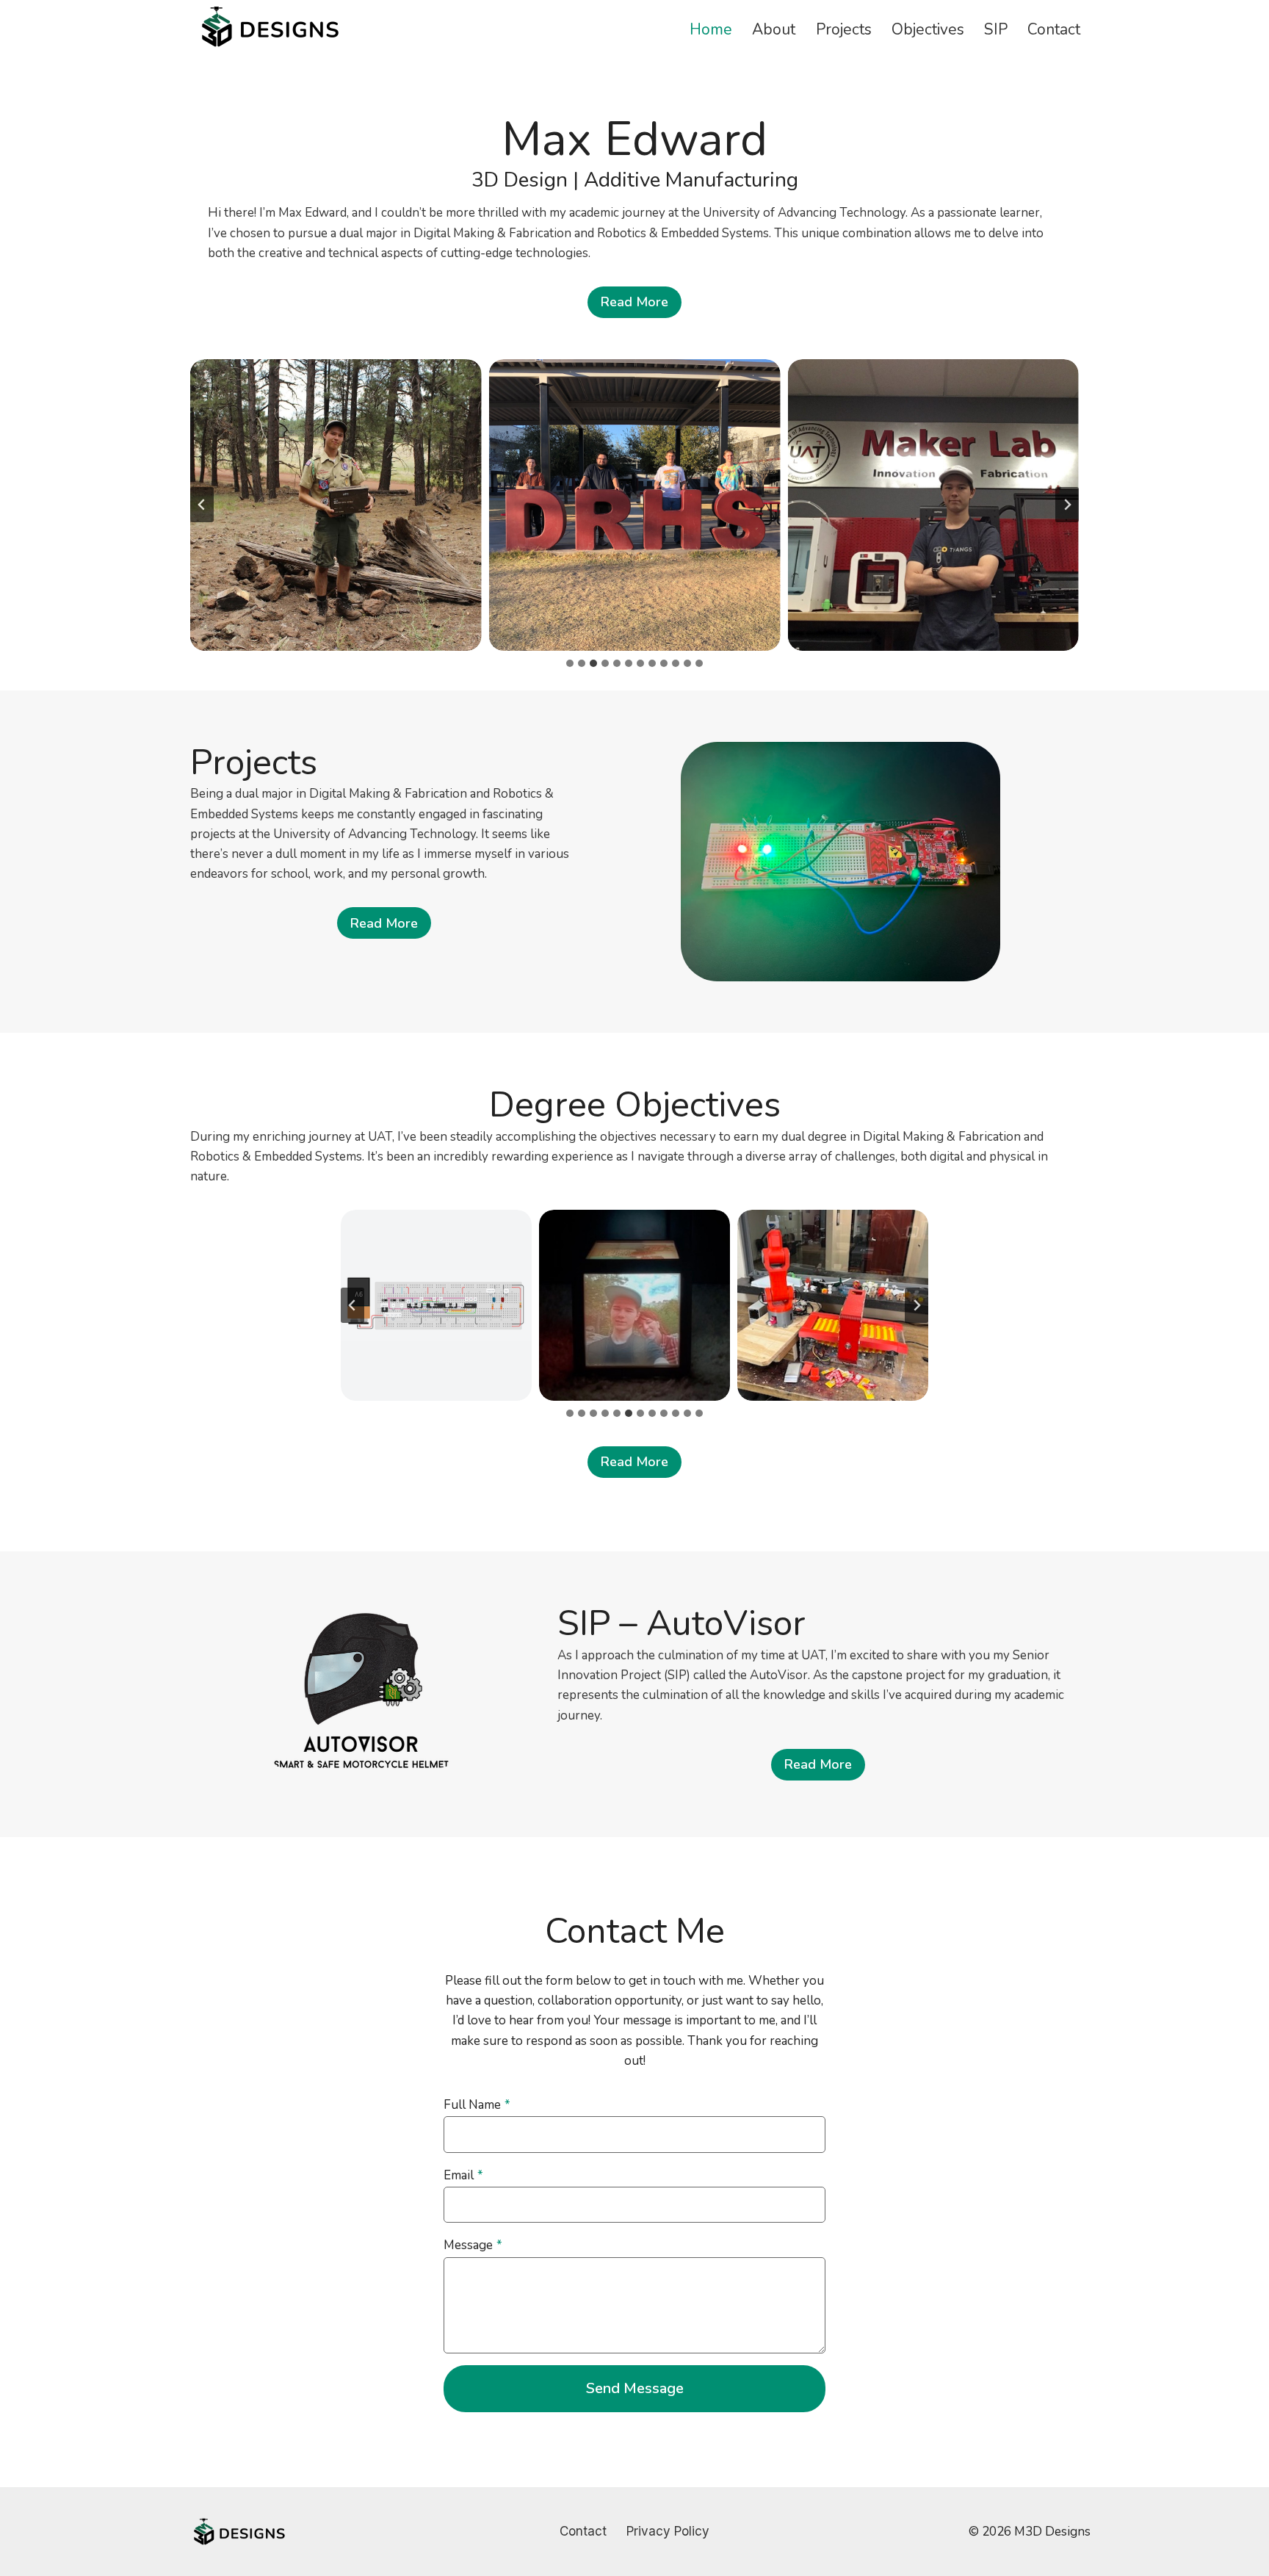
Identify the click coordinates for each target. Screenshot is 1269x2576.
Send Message (635, 2388)
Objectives (928, 29)
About (774, 29)
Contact (1054, 29)
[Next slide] (1067, 505)
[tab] (570, 663)
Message (473, 2245)
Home (711, 29)
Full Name (477, 2105)
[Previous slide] (202, 505)
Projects (844, 29)
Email (463, 2175)
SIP (996, 29)
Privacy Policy (668, 2531)
